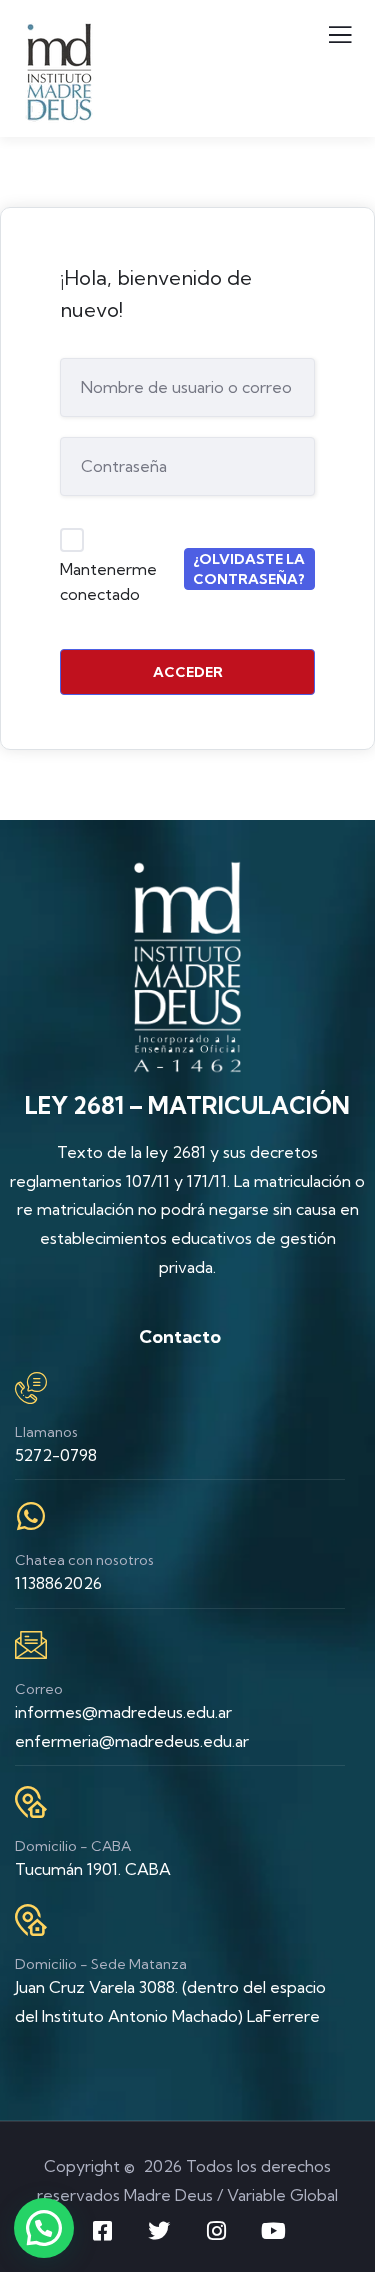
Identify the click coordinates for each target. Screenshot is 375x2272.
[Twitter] (159, 2231)
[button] (44, 2228)
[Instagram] (216, 2231)
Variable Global (282, 2195)
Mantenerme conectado (108, 582)
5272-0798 (56, 1455)
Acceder (188, 672)
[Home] (188, 967)
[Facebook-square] (102, 2231)
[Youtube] (273, 2231)
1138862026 (58, 1583)
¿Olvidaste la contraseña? (249, 569)
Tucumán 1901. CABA (93, 1869)
